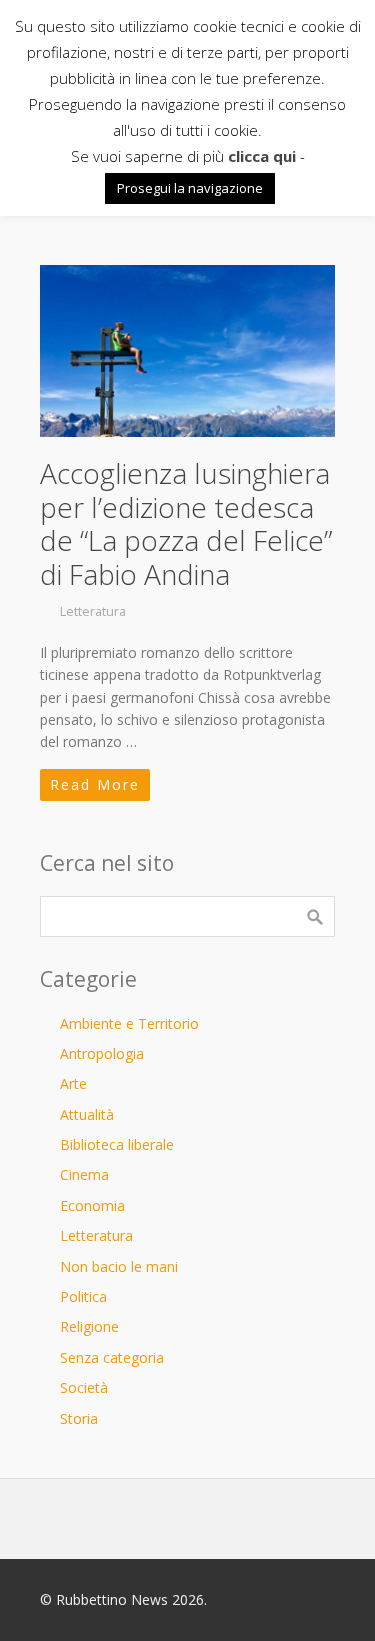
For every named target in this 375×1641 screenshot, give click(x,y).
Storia (79, 1418)
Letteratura (93, 611)
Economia (92, 1205)
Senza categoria (112, 1357)
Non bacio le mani (119, 1266)
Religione (89, 1326)
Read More (95, 784)
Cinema (84, 1174)
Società (84, 1387)
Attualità (87, 1114)
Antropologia (102, 1053)
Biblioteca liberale (117, 1144)
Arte (73, 1083)
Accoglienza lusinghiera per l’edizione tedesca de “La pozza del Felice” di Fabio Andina (186, 523)
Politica (83, 1296)
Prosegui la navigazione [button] (190, 188)
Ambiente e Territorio (129, 1023)
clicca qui (262, 156)
